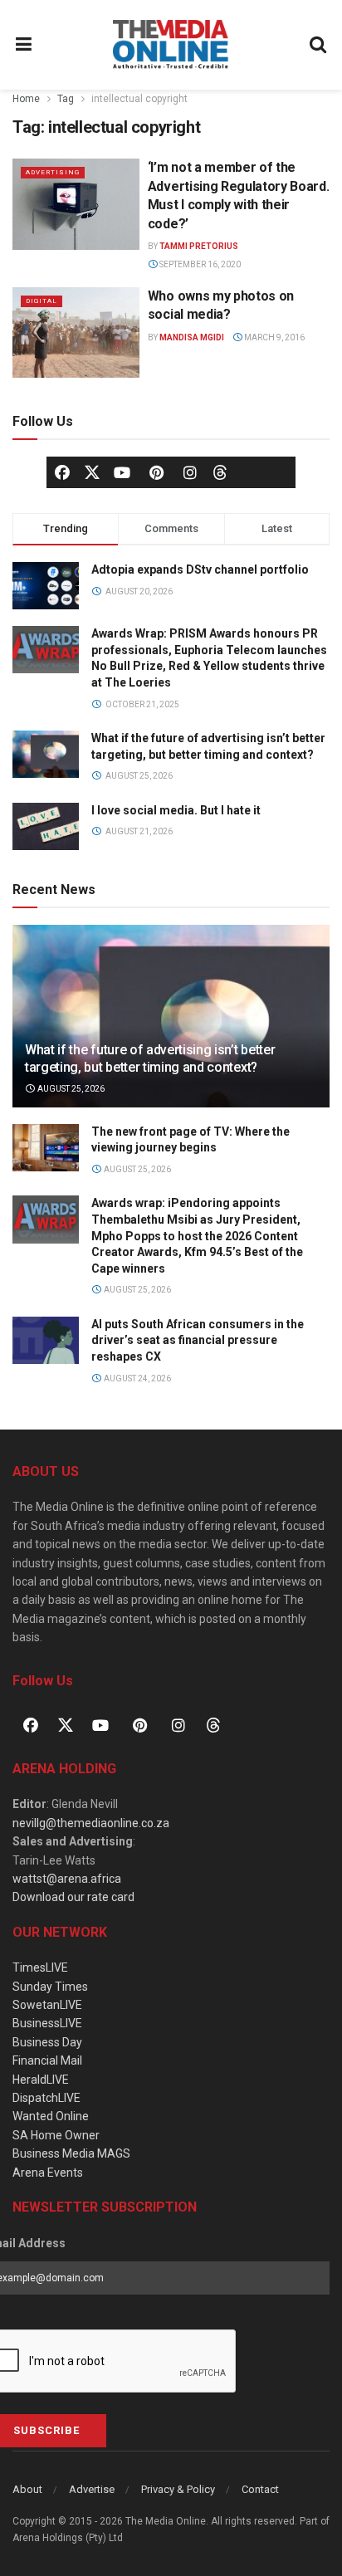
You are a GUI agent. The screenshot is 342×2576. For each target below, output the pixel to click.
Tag (66, 99)
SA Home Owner (56, 2135)
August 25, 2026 (70, 1089)
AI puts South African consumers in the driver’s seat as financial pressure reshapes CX (198, 1340)
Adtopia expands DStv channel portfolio (200, 569)
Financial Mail (47, 2060)
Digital (42, 301)
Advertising (53, 172)
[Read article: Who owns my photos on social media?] (76, 332)
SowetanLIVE (47, 2005)
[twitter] (92, 472)
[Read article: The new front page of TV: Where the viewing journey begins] (46, 1148)
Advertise (92, 2489)
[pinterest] (156, 472)
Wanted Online (51, 2116)
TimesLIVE (40, 1967)
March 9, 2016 (274, 337)
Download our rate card (73, 1897)
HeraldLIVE (41, 2080)
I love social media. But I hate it (176, 810)
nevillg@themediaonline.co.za (91, 1823)
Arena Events (48, 2173)
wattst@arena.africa (67, 1879)
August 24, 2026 (137, 1378)
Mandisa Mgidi (192, 337)
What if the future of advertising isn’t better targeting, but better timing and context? (150, 1058)
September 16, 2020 (199, 264)
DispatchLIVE (46, 2098)
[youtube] (122, 472)
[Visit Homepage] (171, 45)
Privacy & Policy (178, 2489)
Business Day (47, 2042)
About (27, 2489)
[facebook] (62, 472)
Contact (260, 2489)
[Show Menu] (24, 45)
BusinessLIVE (47, 2023)
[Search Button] (319, 45)
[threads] (220, 472)
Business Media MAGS (71, 2153)
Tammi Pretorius (199, 246)
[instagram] (190, 472)
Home (26, 99)
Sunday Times (50, 1987)
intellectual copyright (139, 99)
